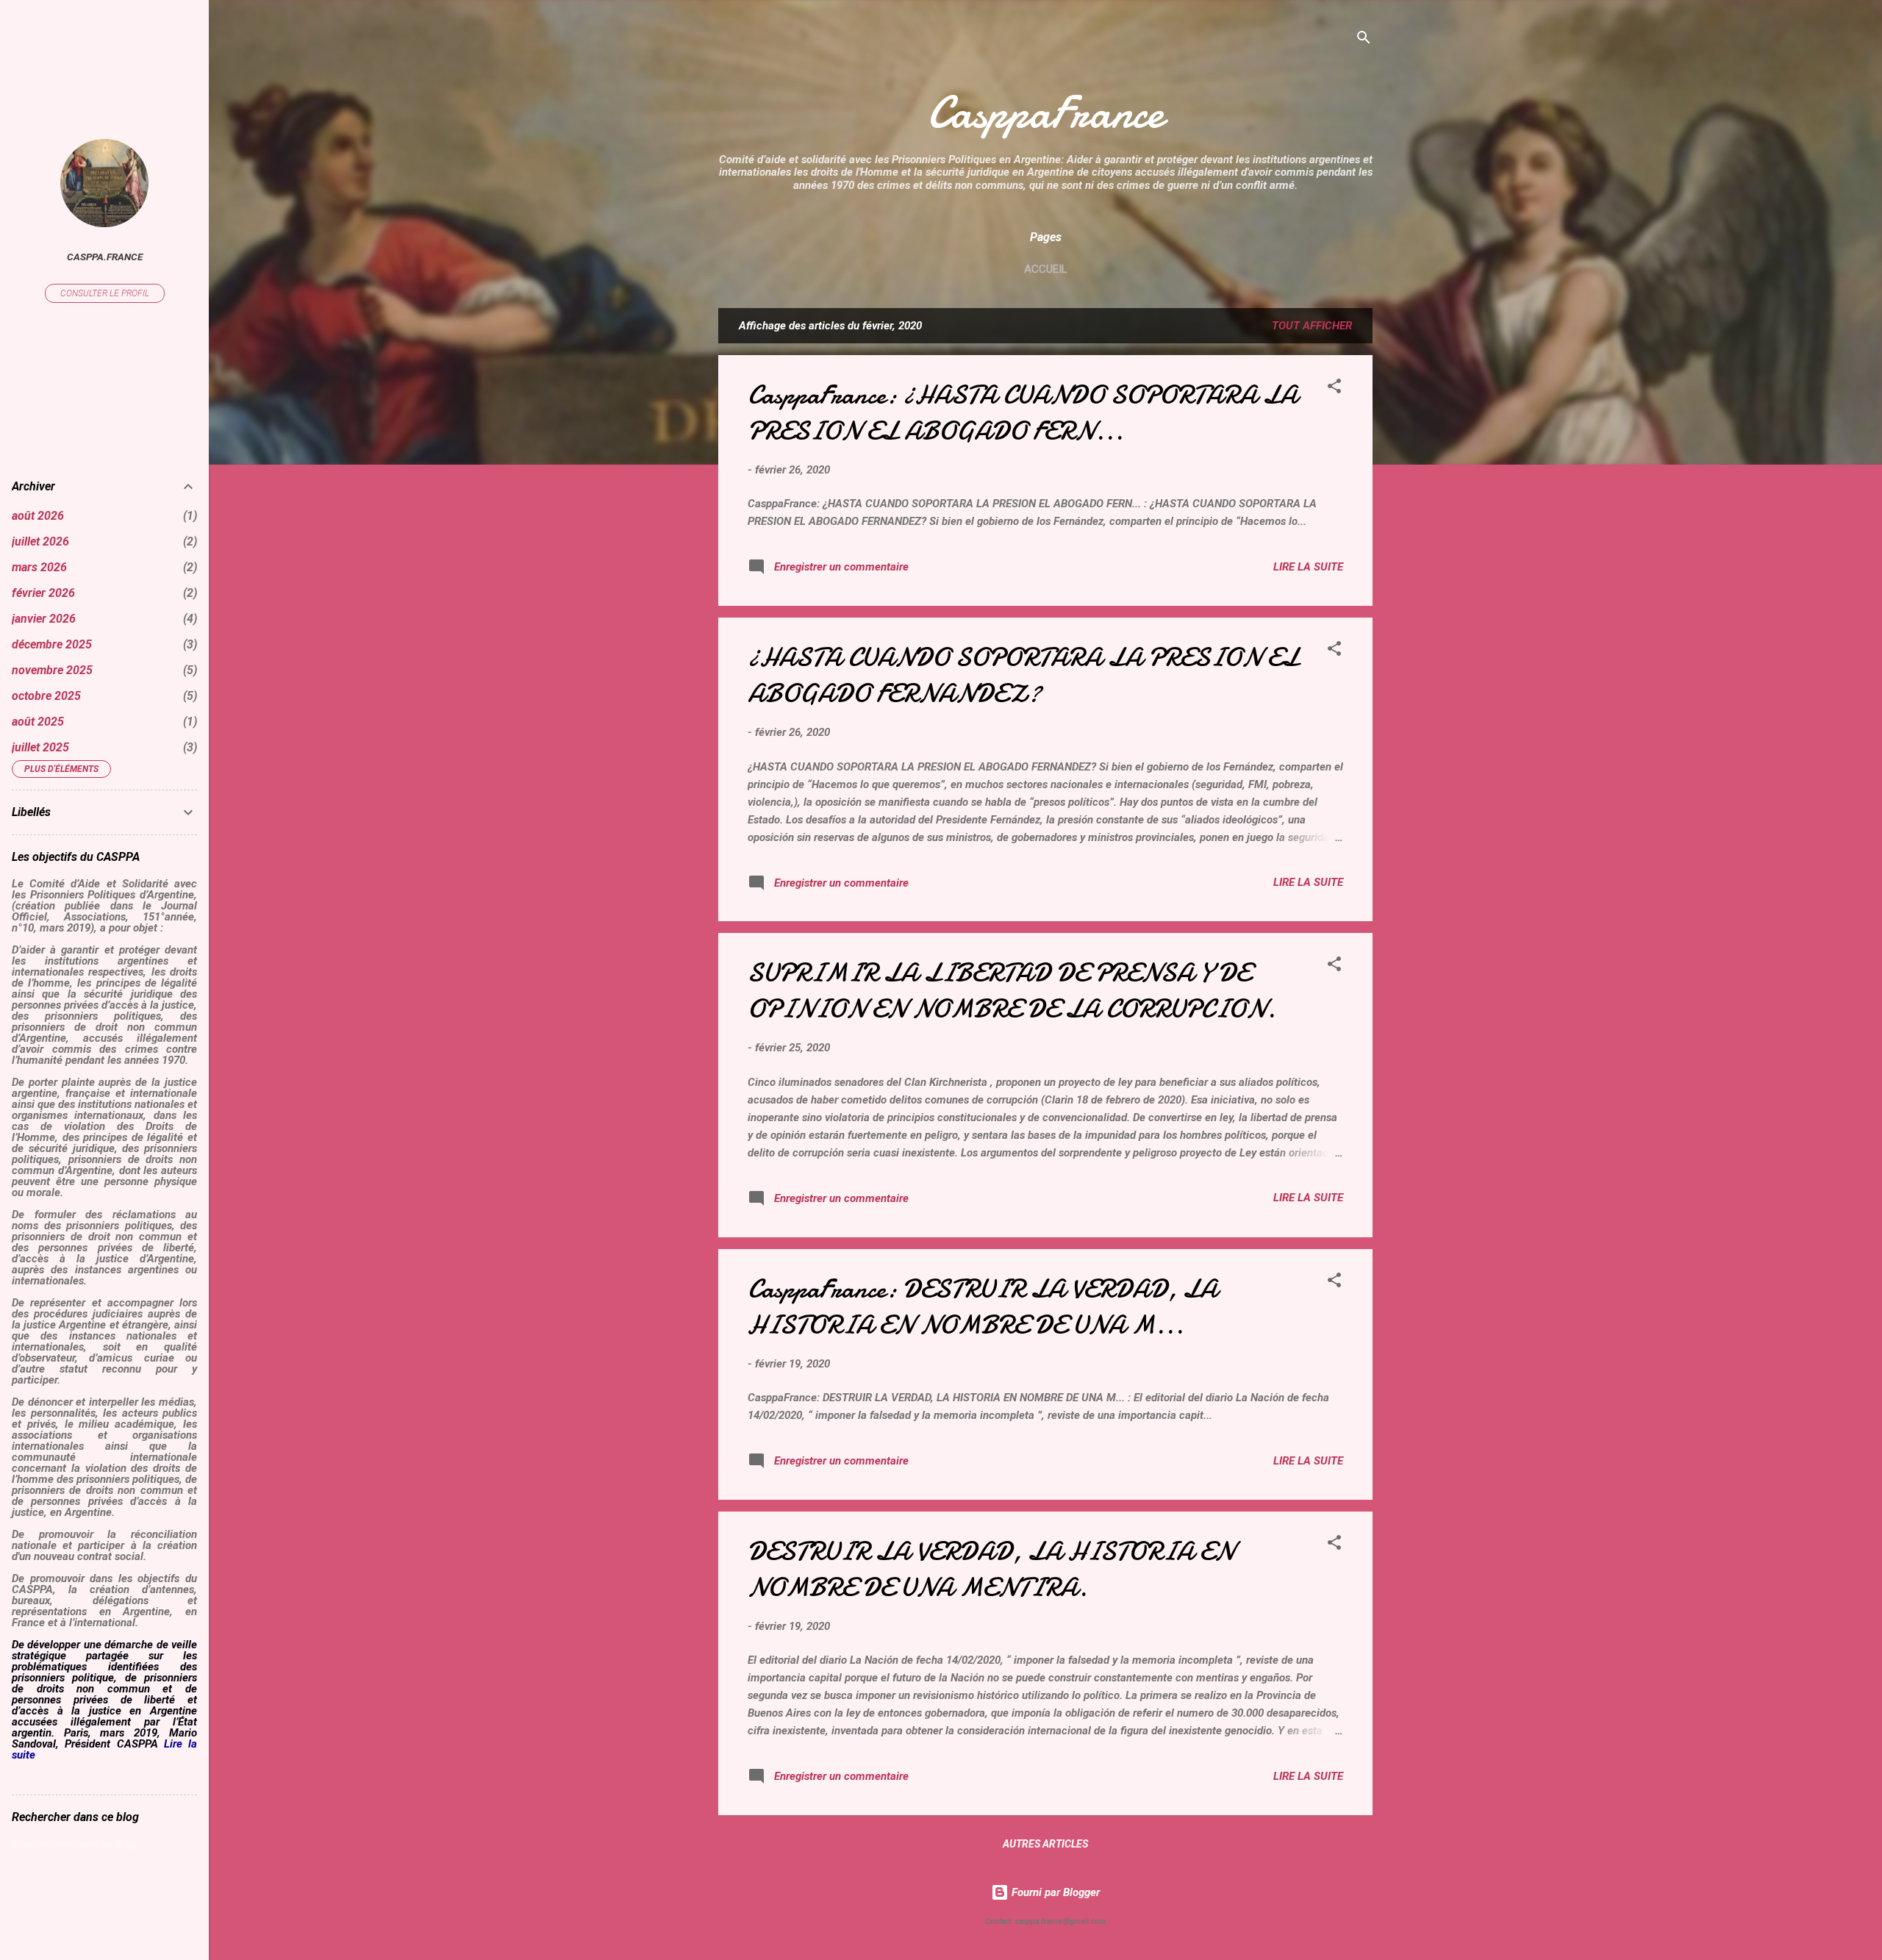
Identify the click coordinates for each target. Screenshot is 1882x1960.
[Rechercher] (1364, 40)
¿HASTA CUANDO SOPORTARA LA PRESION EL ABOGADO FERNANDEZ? (1023, 676)
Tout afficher (1312, 326)
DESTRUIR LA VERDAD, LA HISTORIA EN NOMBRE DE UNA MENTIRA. (991, 1570)
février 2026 (43, 593)
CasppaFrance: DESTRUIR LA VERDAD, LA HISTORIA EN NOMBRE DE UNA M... (983, 1307)
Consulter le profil (105, 293)
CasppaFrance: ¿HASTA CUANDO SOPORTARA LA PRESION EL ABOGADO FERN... (1023, 413)
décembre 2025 (52, 644)
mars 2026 (39, 567)
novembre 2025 (52, 670)
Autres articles (1045, 1844)
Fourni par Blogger (1054, 1892)
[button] (1334, 389)
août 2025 (38, 722)
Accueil (1046, 269)
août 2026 (38, 516)
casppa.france (105, 257)
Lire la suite (1308, 567)
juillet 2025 (40, 747)
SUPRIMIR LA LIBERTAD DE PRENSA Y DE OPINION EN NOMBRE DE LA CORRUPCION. (1012, 991)
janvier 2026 (44, 619)
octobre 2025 (46, 696)
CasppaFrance (1046, 112)
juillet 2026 (40, 541)
